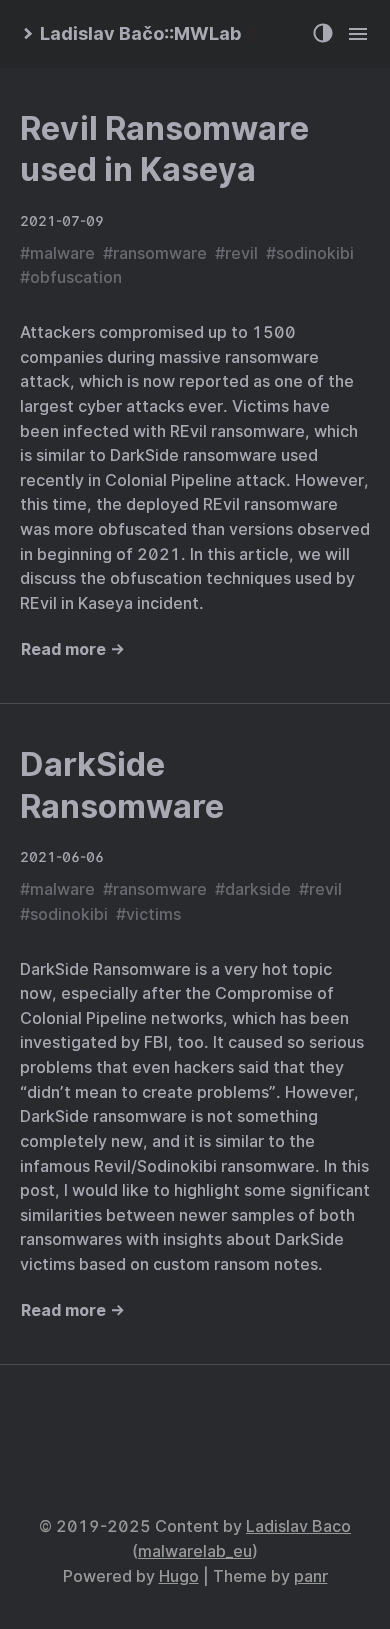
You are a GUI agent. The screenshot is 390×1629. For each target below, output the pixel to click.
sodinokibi (315, 253)
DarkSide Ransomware (122, 785)
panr (311, 1576)
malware (62, 253)
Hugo (179, 1576)
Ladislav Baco (298, 1526)
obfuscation (76, 277)
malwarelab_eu (195, 1551)
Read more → (73, 649)
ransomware (160, 253)
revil (241, 253)
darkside (258, 889)
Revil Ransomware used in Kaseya (164, 149)
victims (153, 914)
